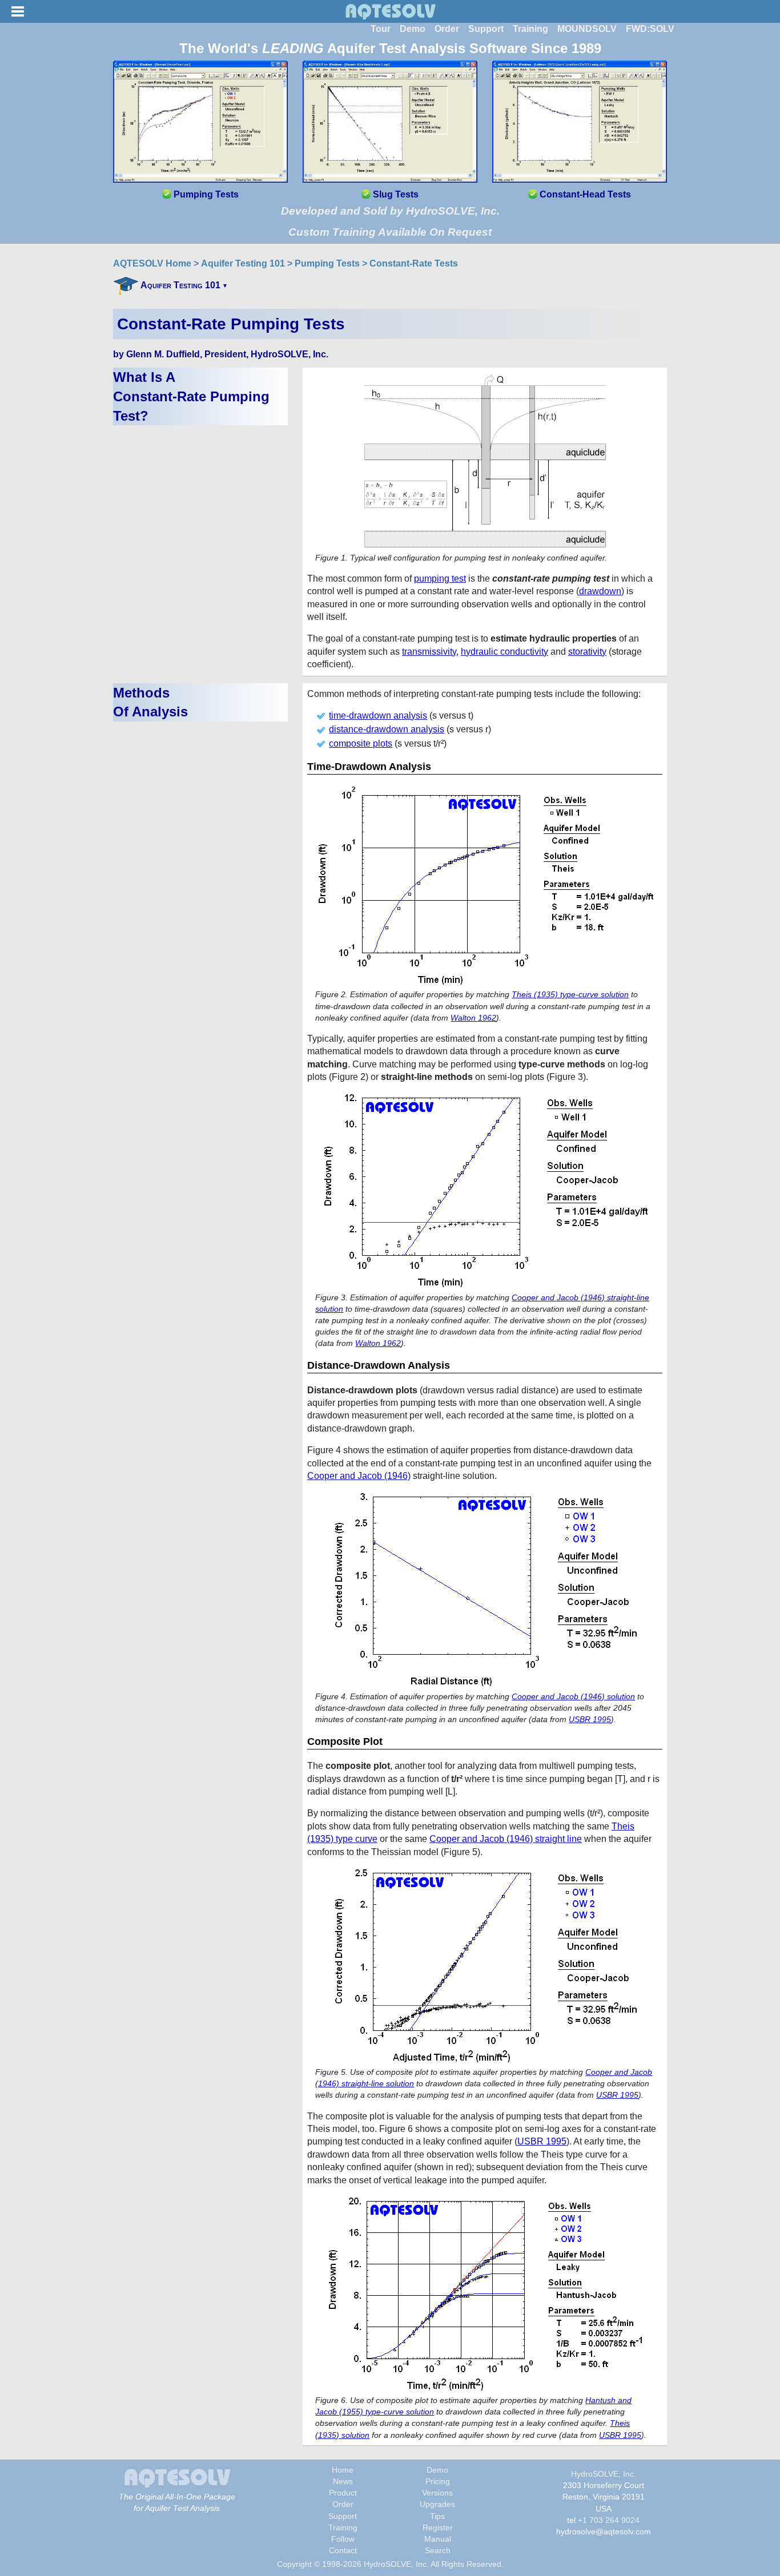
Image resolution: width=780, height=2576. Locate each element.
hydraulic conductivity (504, 652)
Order (447, 29)
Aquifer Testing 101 (243, 263)
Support (486, 29)
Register (438, 2527)
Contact (343, 2550)
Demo (413, 29)
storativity (587, 652)
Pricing (438, 2481)
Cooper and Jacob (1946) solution (573, 1696)
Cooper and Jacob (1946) (359, 1476)
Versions (437, 2493)
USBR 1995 (590, 1719)
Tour (381, 29)
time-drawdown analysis (378, 715)
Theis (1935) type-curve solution (570, 994)
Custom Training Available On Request (390, 232)
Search (438, 2550)
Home (343, 2470)
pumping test (440, 579)
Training (530, 29)
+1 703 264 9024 (609, 2520)
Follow (343, 2539)
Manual (438, 2539)
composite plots (361, 743)
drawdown (600, 591)
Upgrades (437, 2504)
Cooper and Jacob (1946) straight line (506, 1839)
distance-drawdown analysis (387, 729)
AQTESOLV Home (152, 263)
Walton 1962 (473, 1018)
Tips (437, 2516)
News (343, 2481)
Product (343, 2493)
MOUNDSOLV (587, 29)
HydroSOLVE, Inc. (604, 2474)
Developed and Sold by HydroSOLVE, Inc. (390, 211)
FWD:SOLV (650, 29)
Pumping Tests (327, 263)
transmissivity (429, 652)
